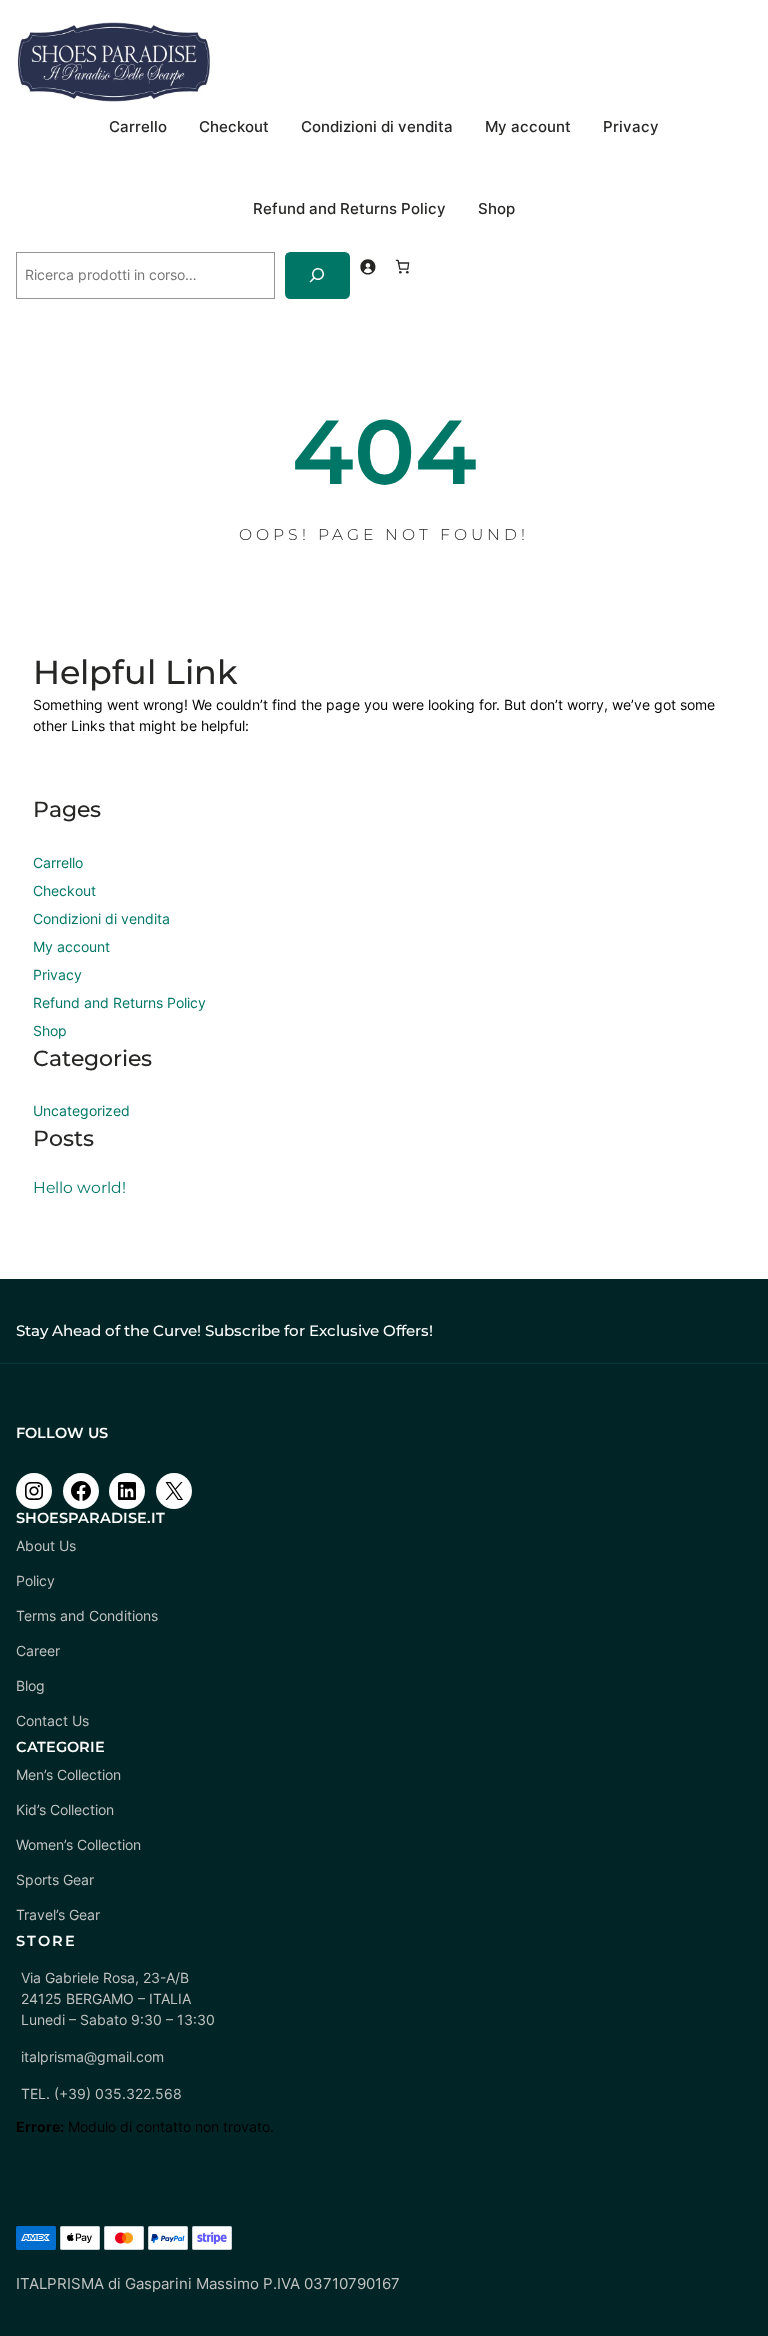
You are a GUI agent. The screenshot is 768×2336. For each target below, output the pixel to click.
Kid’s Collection (65, 1809)
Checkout (234, 127)
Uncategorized (81, 1110)
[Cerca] (317, 275)
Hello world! (79, 1187)
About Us (46, 1545)
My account (528, 127)
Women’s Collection (78, 1844)
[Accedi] (367, 266)
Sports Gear (55, 1879)
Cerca (36, 242)
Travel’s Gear (58, 1914)
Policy (35, 1580)
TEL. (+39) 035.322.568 (101, 2093)
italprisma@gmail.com (92, 2056)
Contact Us (52, 1720)
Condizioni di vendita (377, 127)
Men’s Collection (68, 1774)
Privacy (631, 127)
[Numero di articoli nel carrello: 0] (402, 266)
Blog (30, 1685)
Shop (496, 209)
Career (38, 1650)
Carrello (138, 127)
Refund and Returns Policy (349, 209)
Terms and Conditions (87, 1615)
